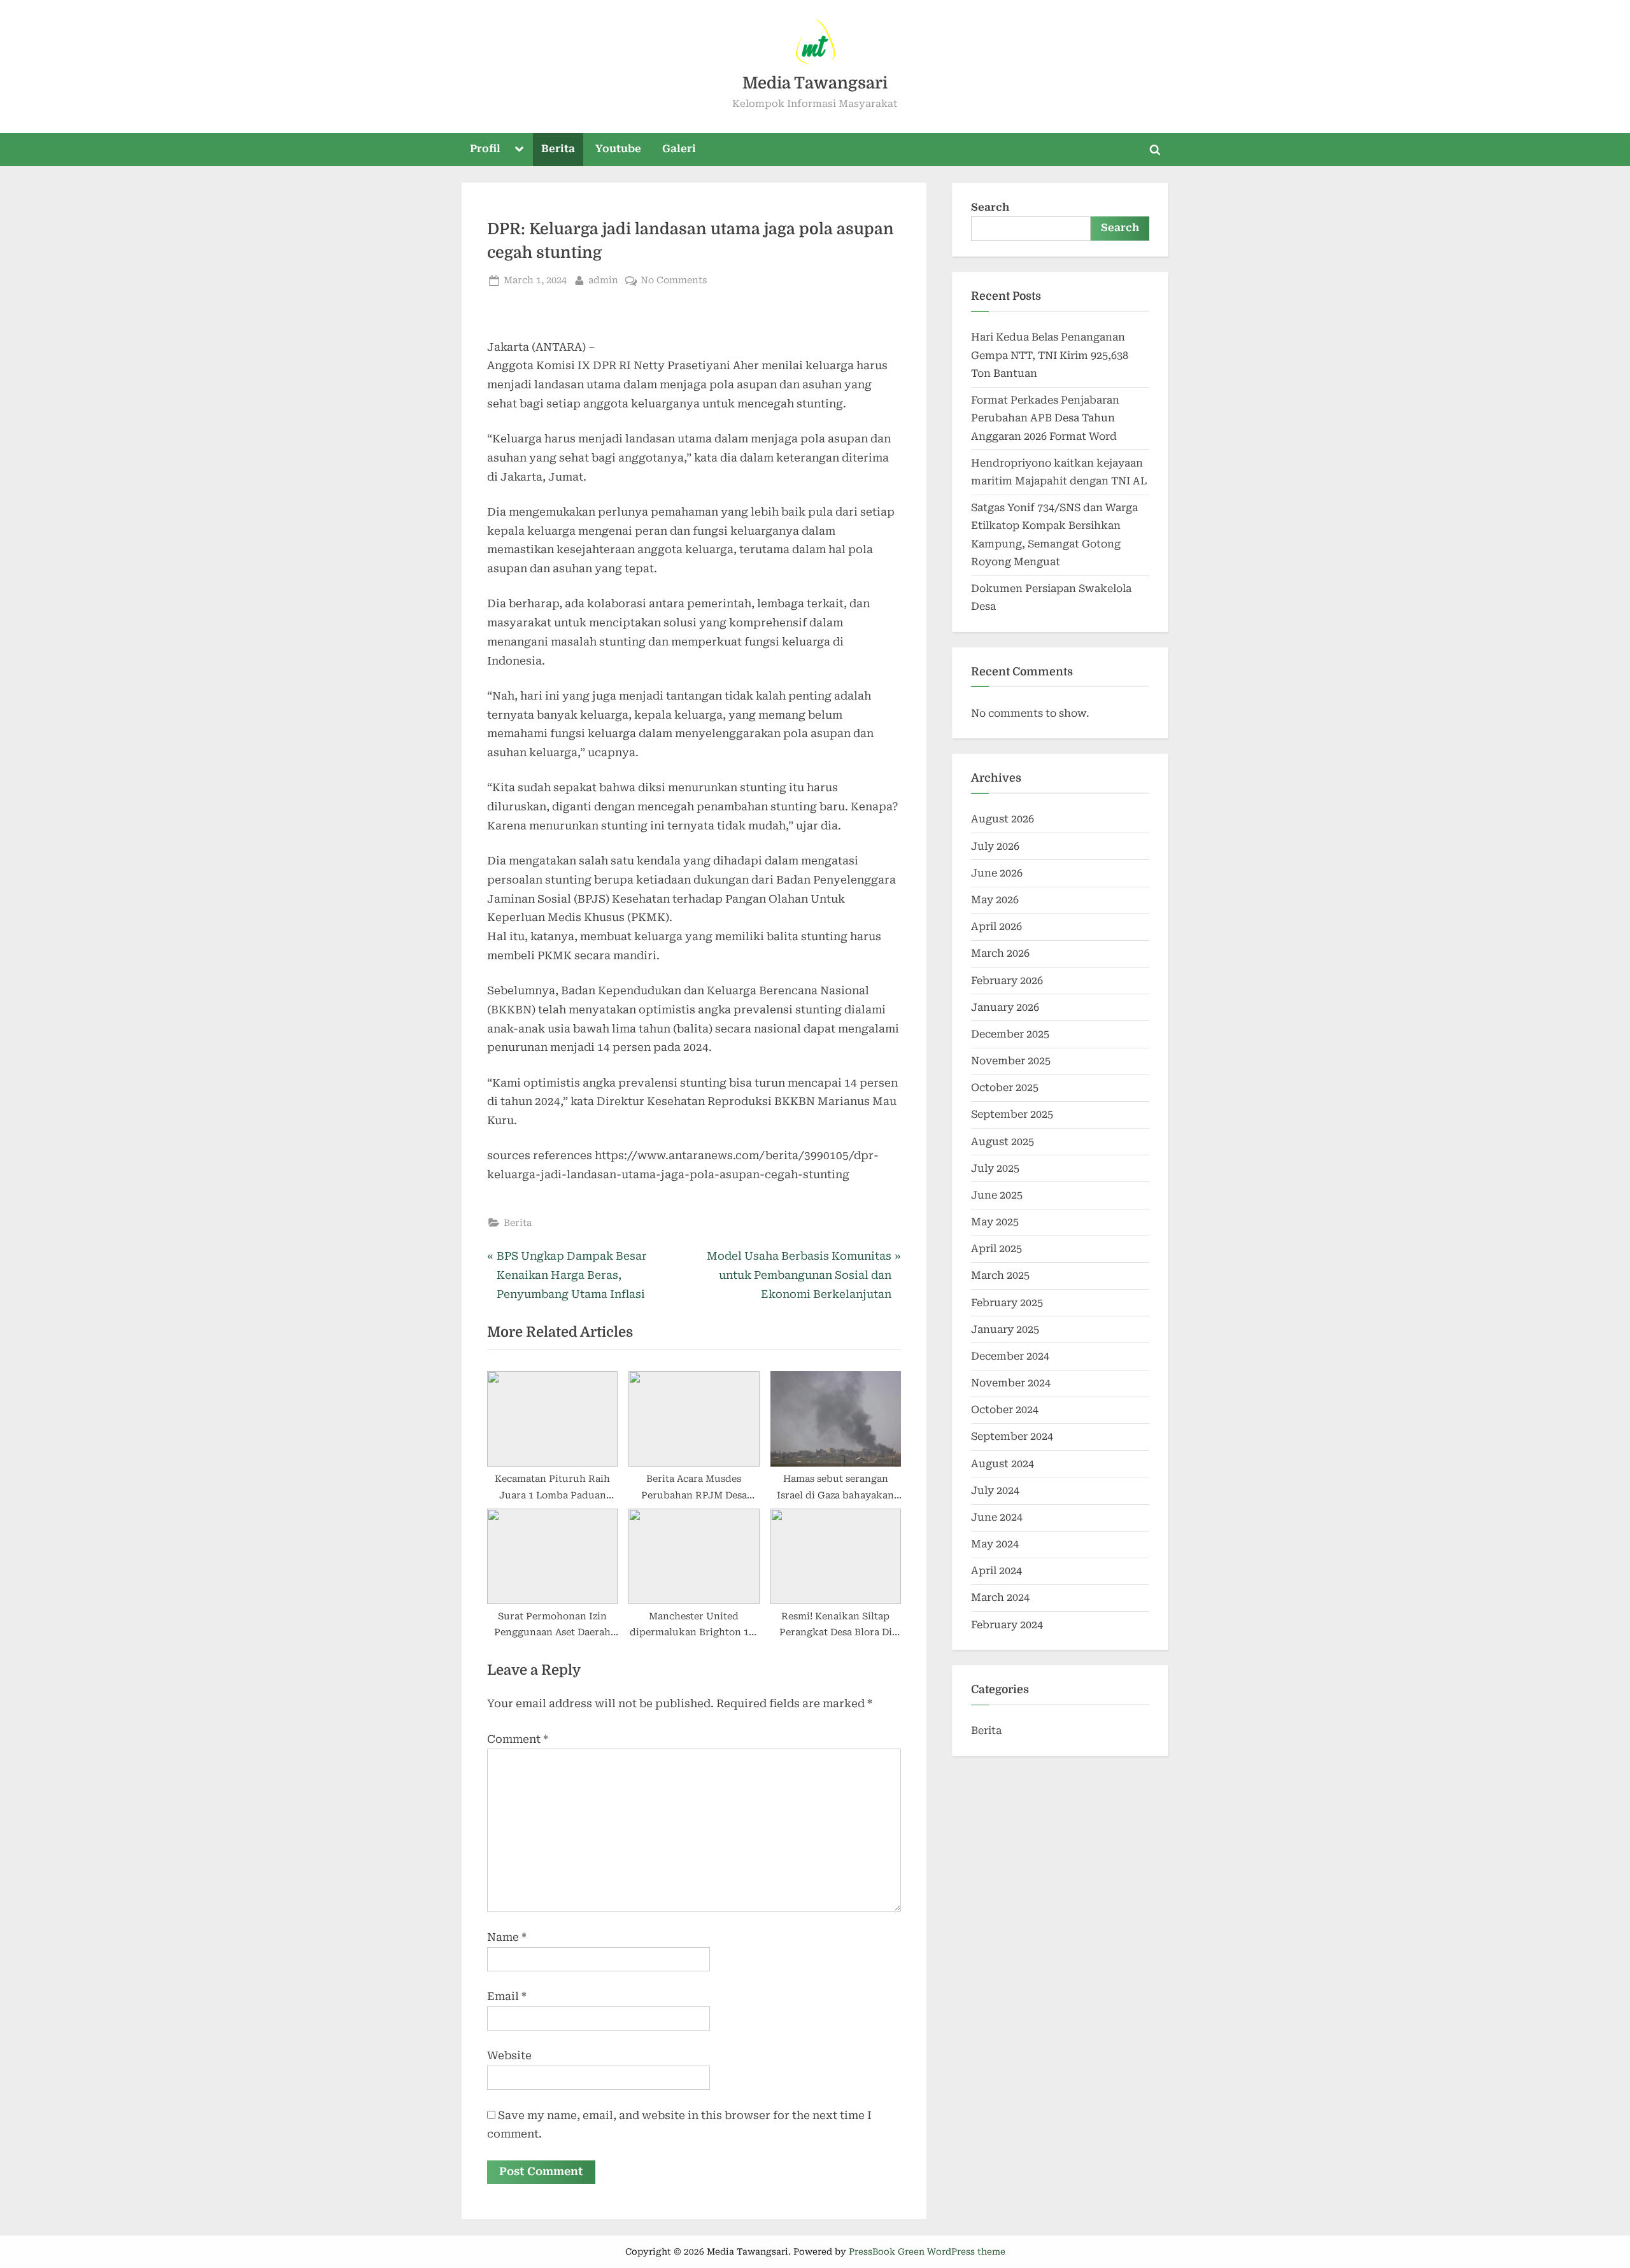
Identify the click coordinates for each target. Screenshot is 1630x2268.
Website (509, 2055)
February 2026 (1007, 981)
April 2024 (996, 1571)
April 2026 (996, 926)
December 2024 (1010, 1356)
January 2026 (1005, 1007)
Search (990, 207)
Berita (558, 149)
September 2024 (1012, 1436)
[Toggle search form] (1155, 150)
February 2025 (1007, 1303)
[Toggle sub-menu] (520, 150)
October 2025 (1005, 1088)
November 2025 (1011, 1061)
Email (507, 1996)
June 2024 (997, 1517)
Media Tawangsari (815, 83)
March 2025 (1000, 1275)
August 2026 (1003, 819)
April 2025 (996, 1249)
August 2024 (1003, 1464)
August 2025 (1003, 1142)
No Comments (674, 279)
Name (507, 1937)
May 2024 (995, 1544)
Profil (485, 149)
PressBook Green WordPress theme (927, 2251)
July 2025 (995, 1168)
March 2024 (1000, 1597)
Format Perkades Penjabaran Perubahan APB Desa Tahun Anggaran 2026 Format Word (1045, 418)
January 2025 (1005, 1329)
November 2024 (1011, 1383)
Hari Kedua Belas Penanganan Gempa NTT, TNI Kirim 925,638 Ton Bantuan (1050, 355)
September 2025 (1012, 1114)
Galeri (679, 149)
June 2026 (997, 873)
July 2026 (995, 846)
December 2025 (1010, 1034)
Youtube (618, 149)
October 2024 (1005, 1410)
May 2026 (995, 900)
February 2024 (1007, 1625)
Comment (518, 1739)
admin (603, 279)
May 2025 (995, 1222)
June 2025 (997, 1195)
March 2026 (1000, 953)
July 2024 (995, 1490)
